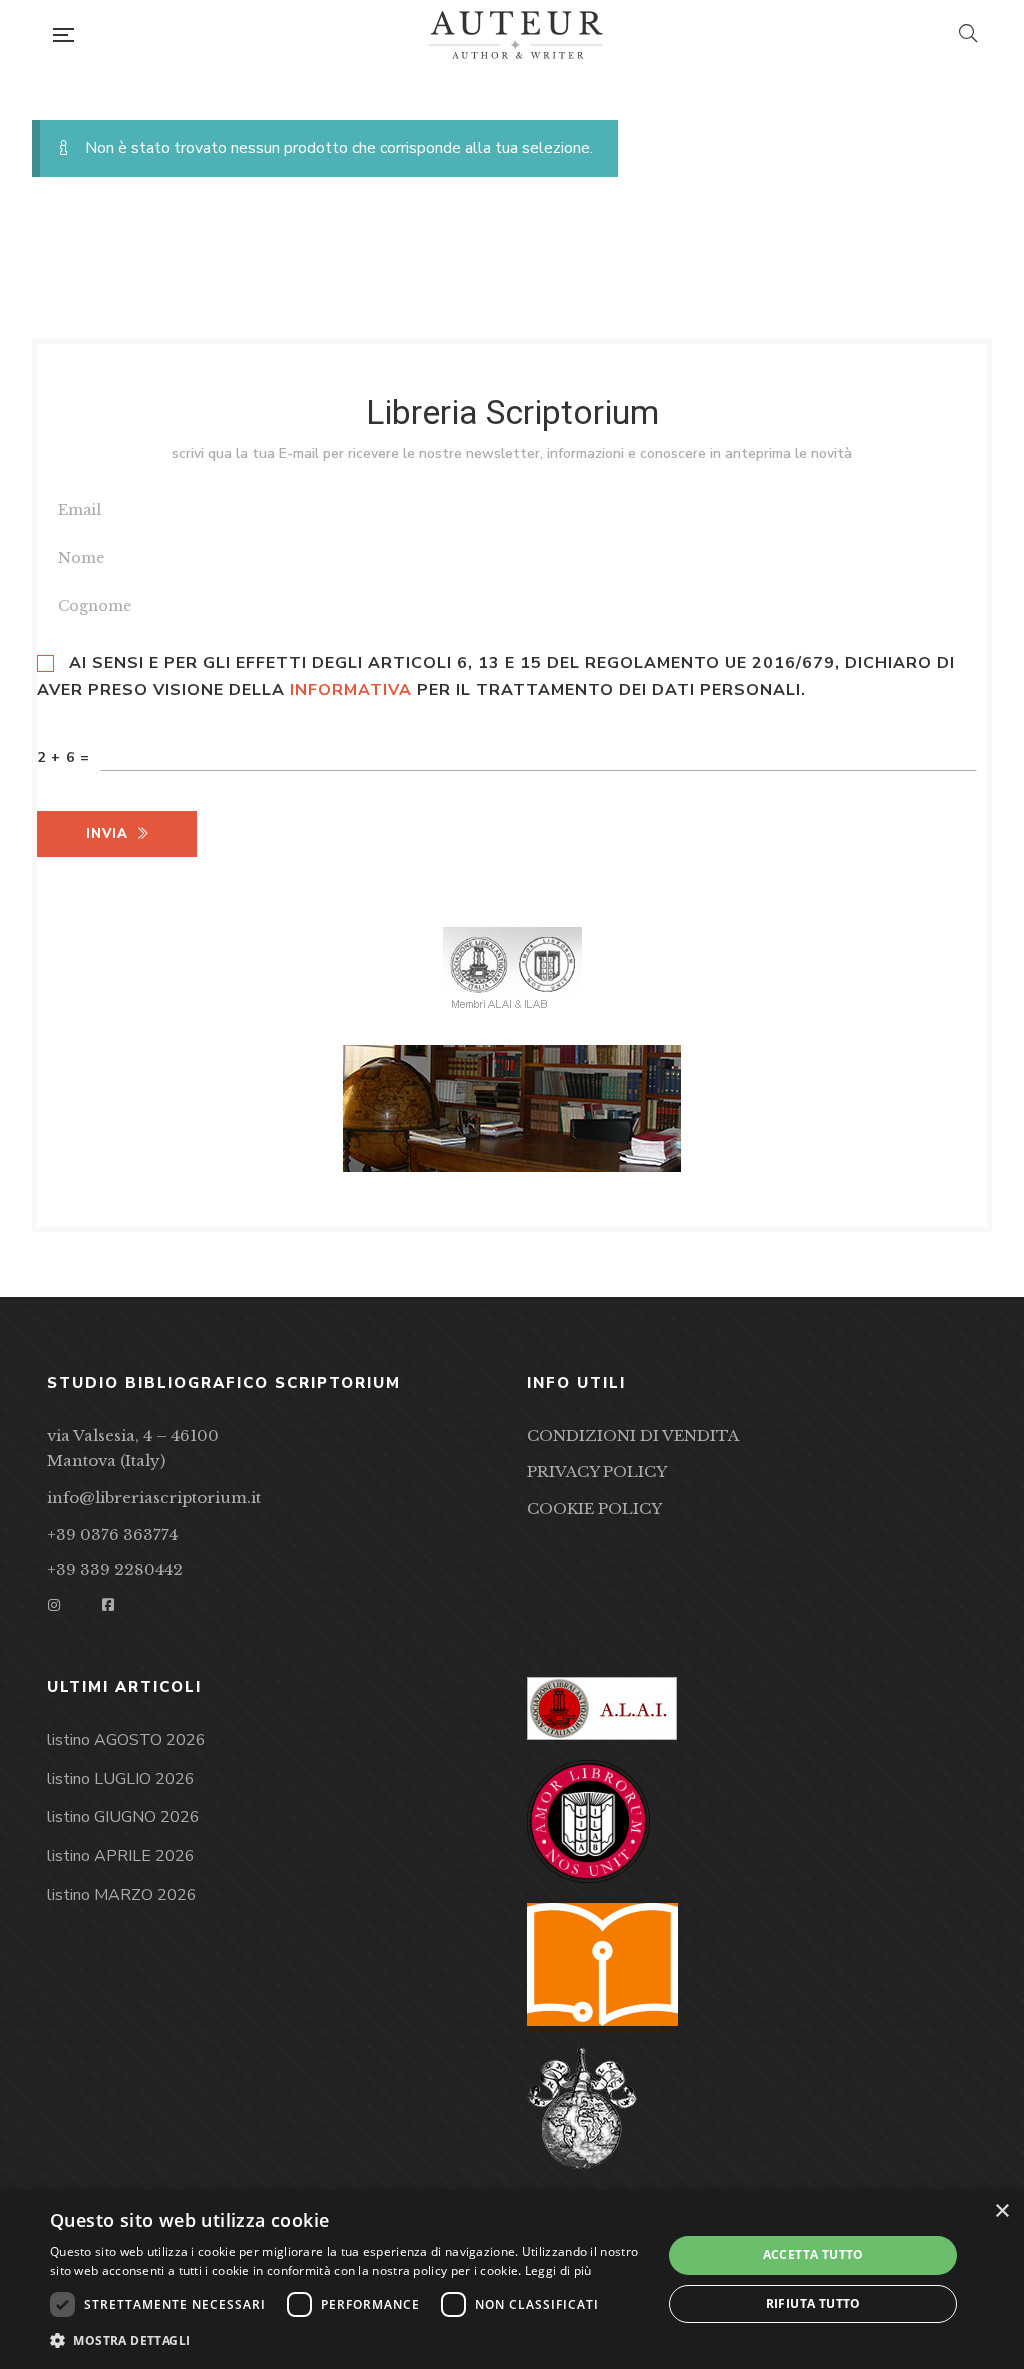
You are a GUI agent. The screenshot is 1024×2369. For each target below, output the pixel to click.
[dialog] (512, 2279)
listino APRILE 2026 (121, 1856)
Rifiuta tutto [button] (813, 2303)
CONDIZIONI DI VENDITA (633, 1435)
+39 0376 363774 (112, 1534)
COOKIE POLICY (594, 1508)
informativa (351, 690)
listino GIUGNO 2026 (123, 1817)
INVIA (107, 834)
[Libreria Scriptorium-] (516, 35)
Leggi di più (558, 2270)
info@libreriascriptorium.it (154, 1497)
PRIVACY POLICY (597, 1471)
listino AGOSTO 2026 (126, 1740)
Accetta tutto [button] (813, 2254)
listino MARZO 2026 (122, 1895)
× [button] (1001, 2211)
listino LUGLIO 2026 (121, 1779)
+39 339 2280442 (115, 1569)
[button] (347, 2341)
